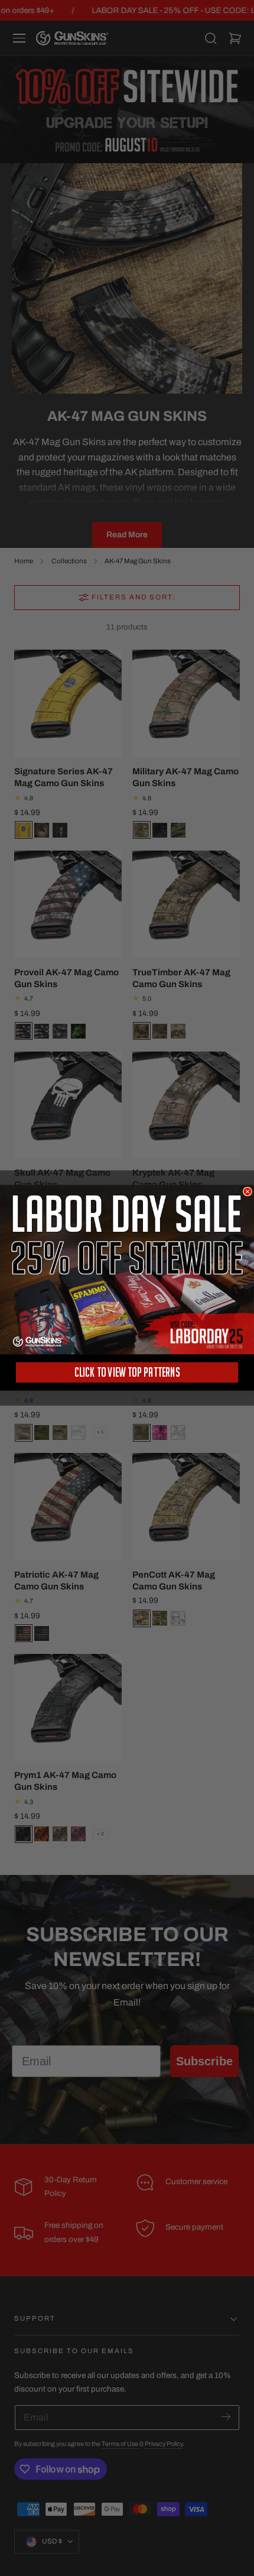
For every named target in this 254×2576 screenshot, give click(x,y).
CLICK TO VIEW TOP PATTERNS (127, 1372)
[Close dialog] (247, 1191)
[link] (127, 1270)
